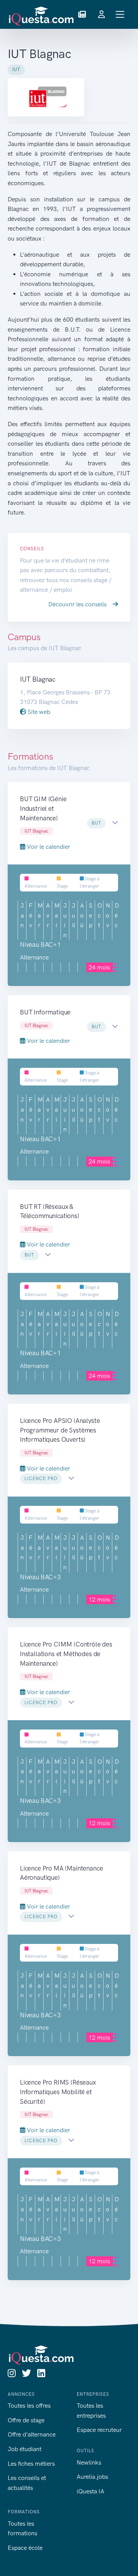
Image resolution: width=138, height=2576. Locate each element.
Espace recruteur (99, 2430)
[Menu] (120, 14)
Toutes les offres (29, 2406)
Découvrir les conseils (78, 604)
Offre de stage (26, 2420)
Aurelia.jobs (92, 2477)
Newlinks (89, 2462)
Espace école (25, 2548)
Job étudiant (25, 2449)
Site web (38, 712)
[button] (82, 15)
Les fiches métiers (31, 2464)
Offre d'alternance (32, 2434)
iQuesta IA (90, 2491)
